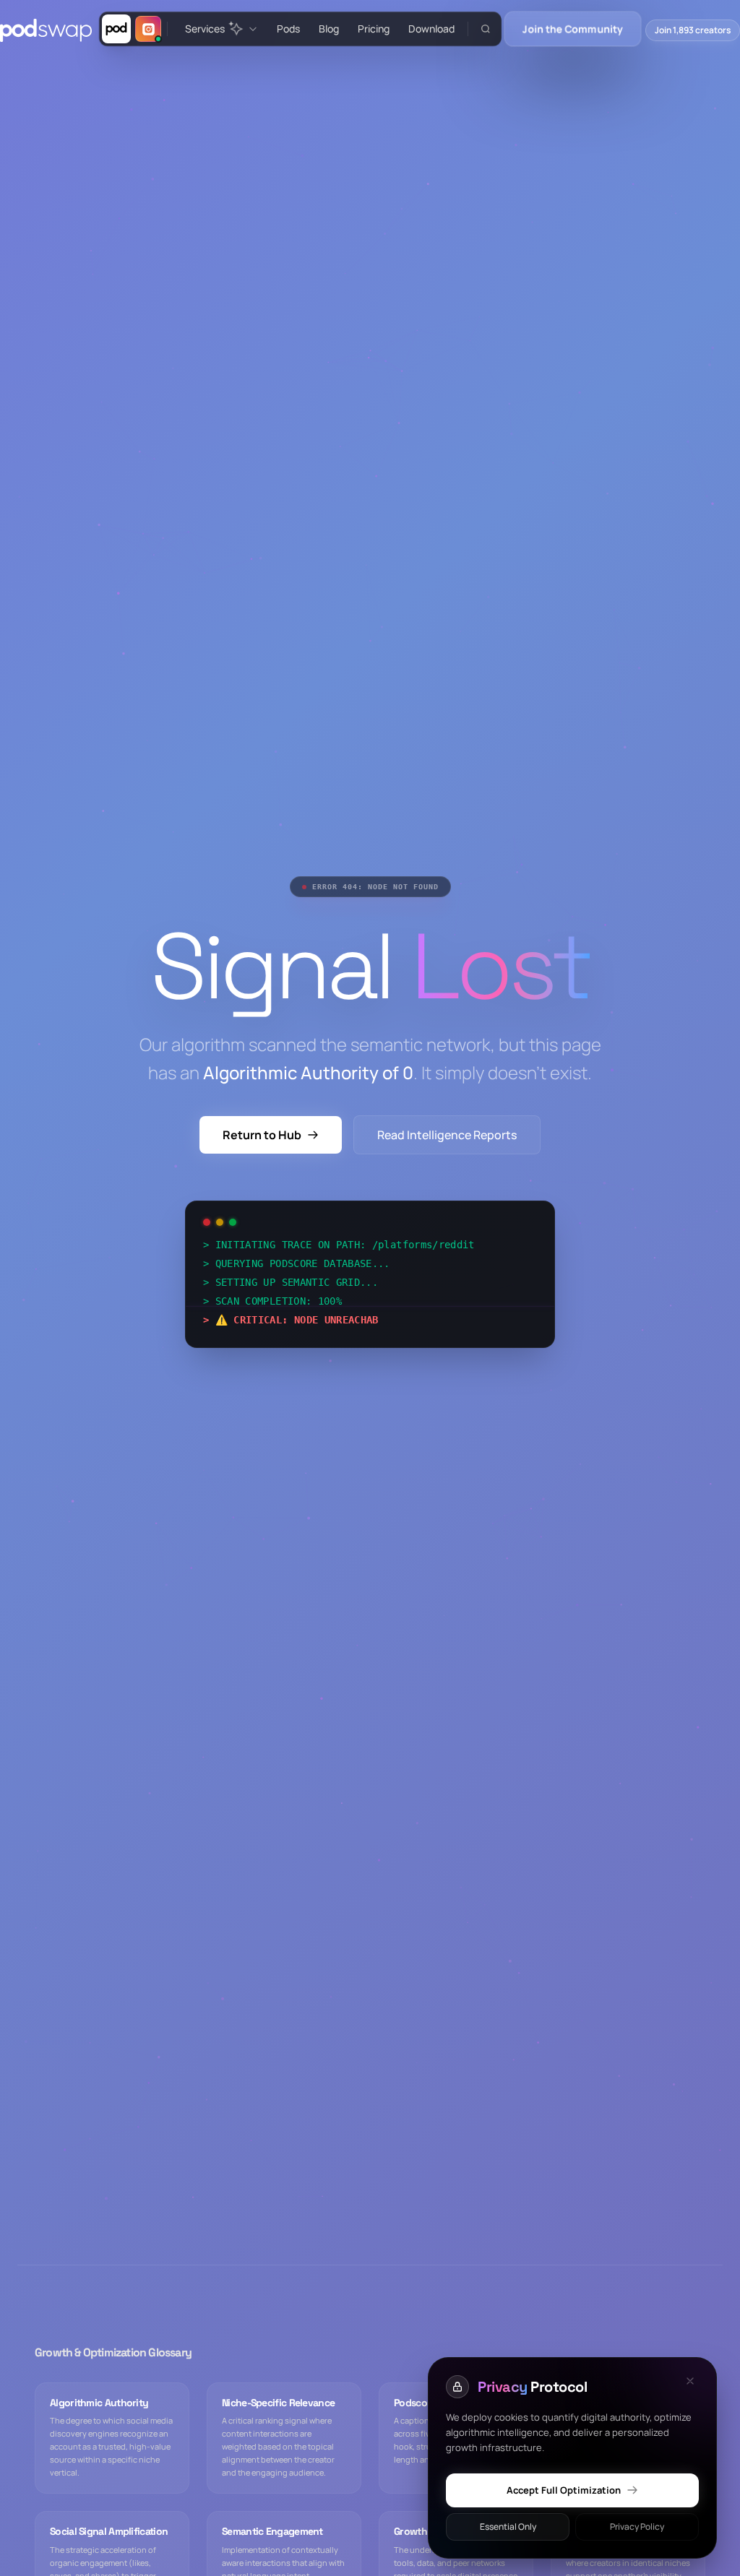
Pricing (374, 29)
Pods (288, 29)
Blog (329, 29)
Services (205, 29)
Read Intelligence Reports (447, 1135)
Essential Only (508, 2527)
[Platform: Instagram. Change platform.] (148, 29)
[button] (485, 29)
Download (431, 29)
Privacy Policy (637, 2527)
